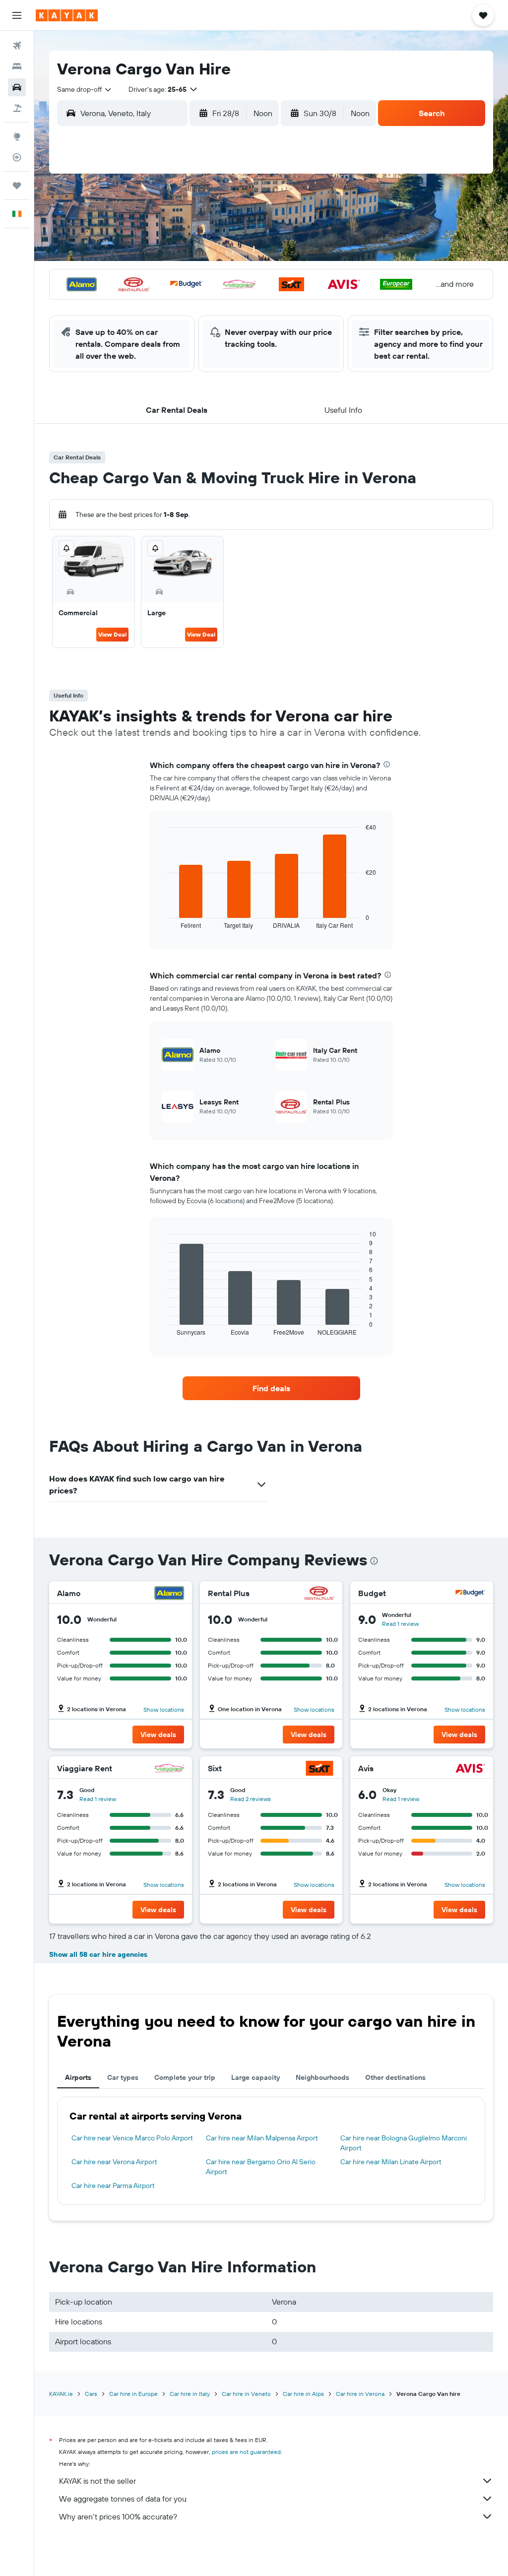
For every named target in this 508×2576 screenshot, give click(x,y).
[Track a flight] (17, 157)
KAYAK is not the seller (97, 2481)
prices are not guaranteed (246, 2452)
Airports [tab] (78, 2077)
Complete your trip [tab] (185, 2077)
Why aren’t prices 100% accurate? (118, 2516)
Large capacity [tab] (255, 2077)
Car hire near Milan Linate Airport (391, 2162)
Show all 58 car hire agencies (98, 1954)
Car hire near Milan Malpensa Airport (262, 2138)
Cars (91, 2394)
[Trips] (17, 186)
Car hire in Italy (190, 2394)
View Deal (112, 634)
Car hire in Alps (303, 2394)
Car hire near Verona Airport (114, 2162)
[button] (17, 15)
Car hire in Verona (360, 2394)
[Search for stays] (17, 66)
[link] (271, 1388)
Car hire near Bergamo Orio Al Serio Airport (261, 2167)
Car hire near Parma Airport (113, 2186)
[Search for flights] (17, 46)
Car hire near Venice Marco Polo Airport (132, 2138)
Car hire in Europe (133, 2394)
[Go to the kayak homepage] (67, 15)
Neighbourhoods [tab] (322, 2077)
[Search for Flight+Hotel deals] (17, 108)
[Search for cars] (17, 87)
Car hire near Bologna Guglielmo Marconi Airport (404, 2143)
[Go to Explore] (17, 136)
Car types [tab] (123, 2077)
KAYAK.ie (61, 2394)
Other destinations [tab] (395, 2077)
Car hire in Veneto (246, 2394)
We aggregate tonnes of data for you (123, 2499)
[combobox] (85, 89)
